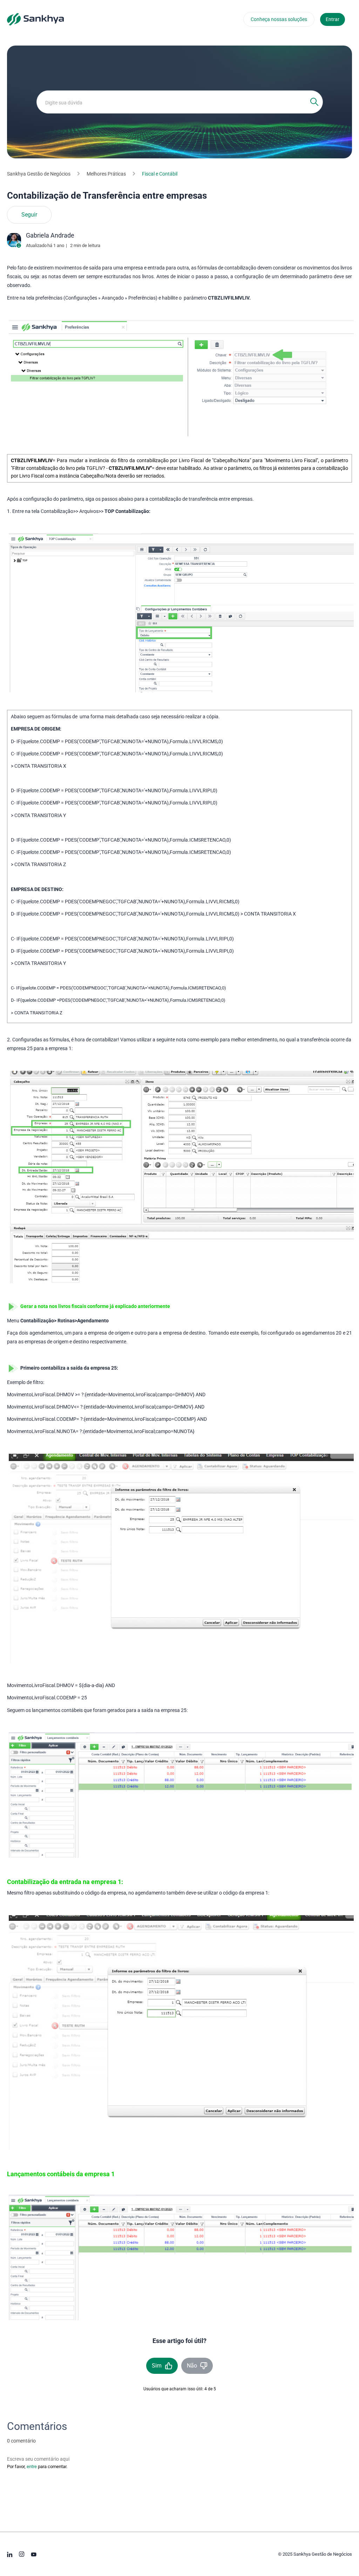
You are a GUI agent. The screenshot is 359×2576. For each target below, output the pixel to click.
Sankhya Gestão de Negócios (39, 174)
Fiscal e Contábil (160, 174)
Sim (157, 2366)
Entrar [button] (333, 19)
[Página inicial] (35, 19)
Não (192, 2366)
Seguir (29, 215)
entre (32, 2467)
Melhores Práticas (106, 174)
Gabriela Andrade (50, 235)
